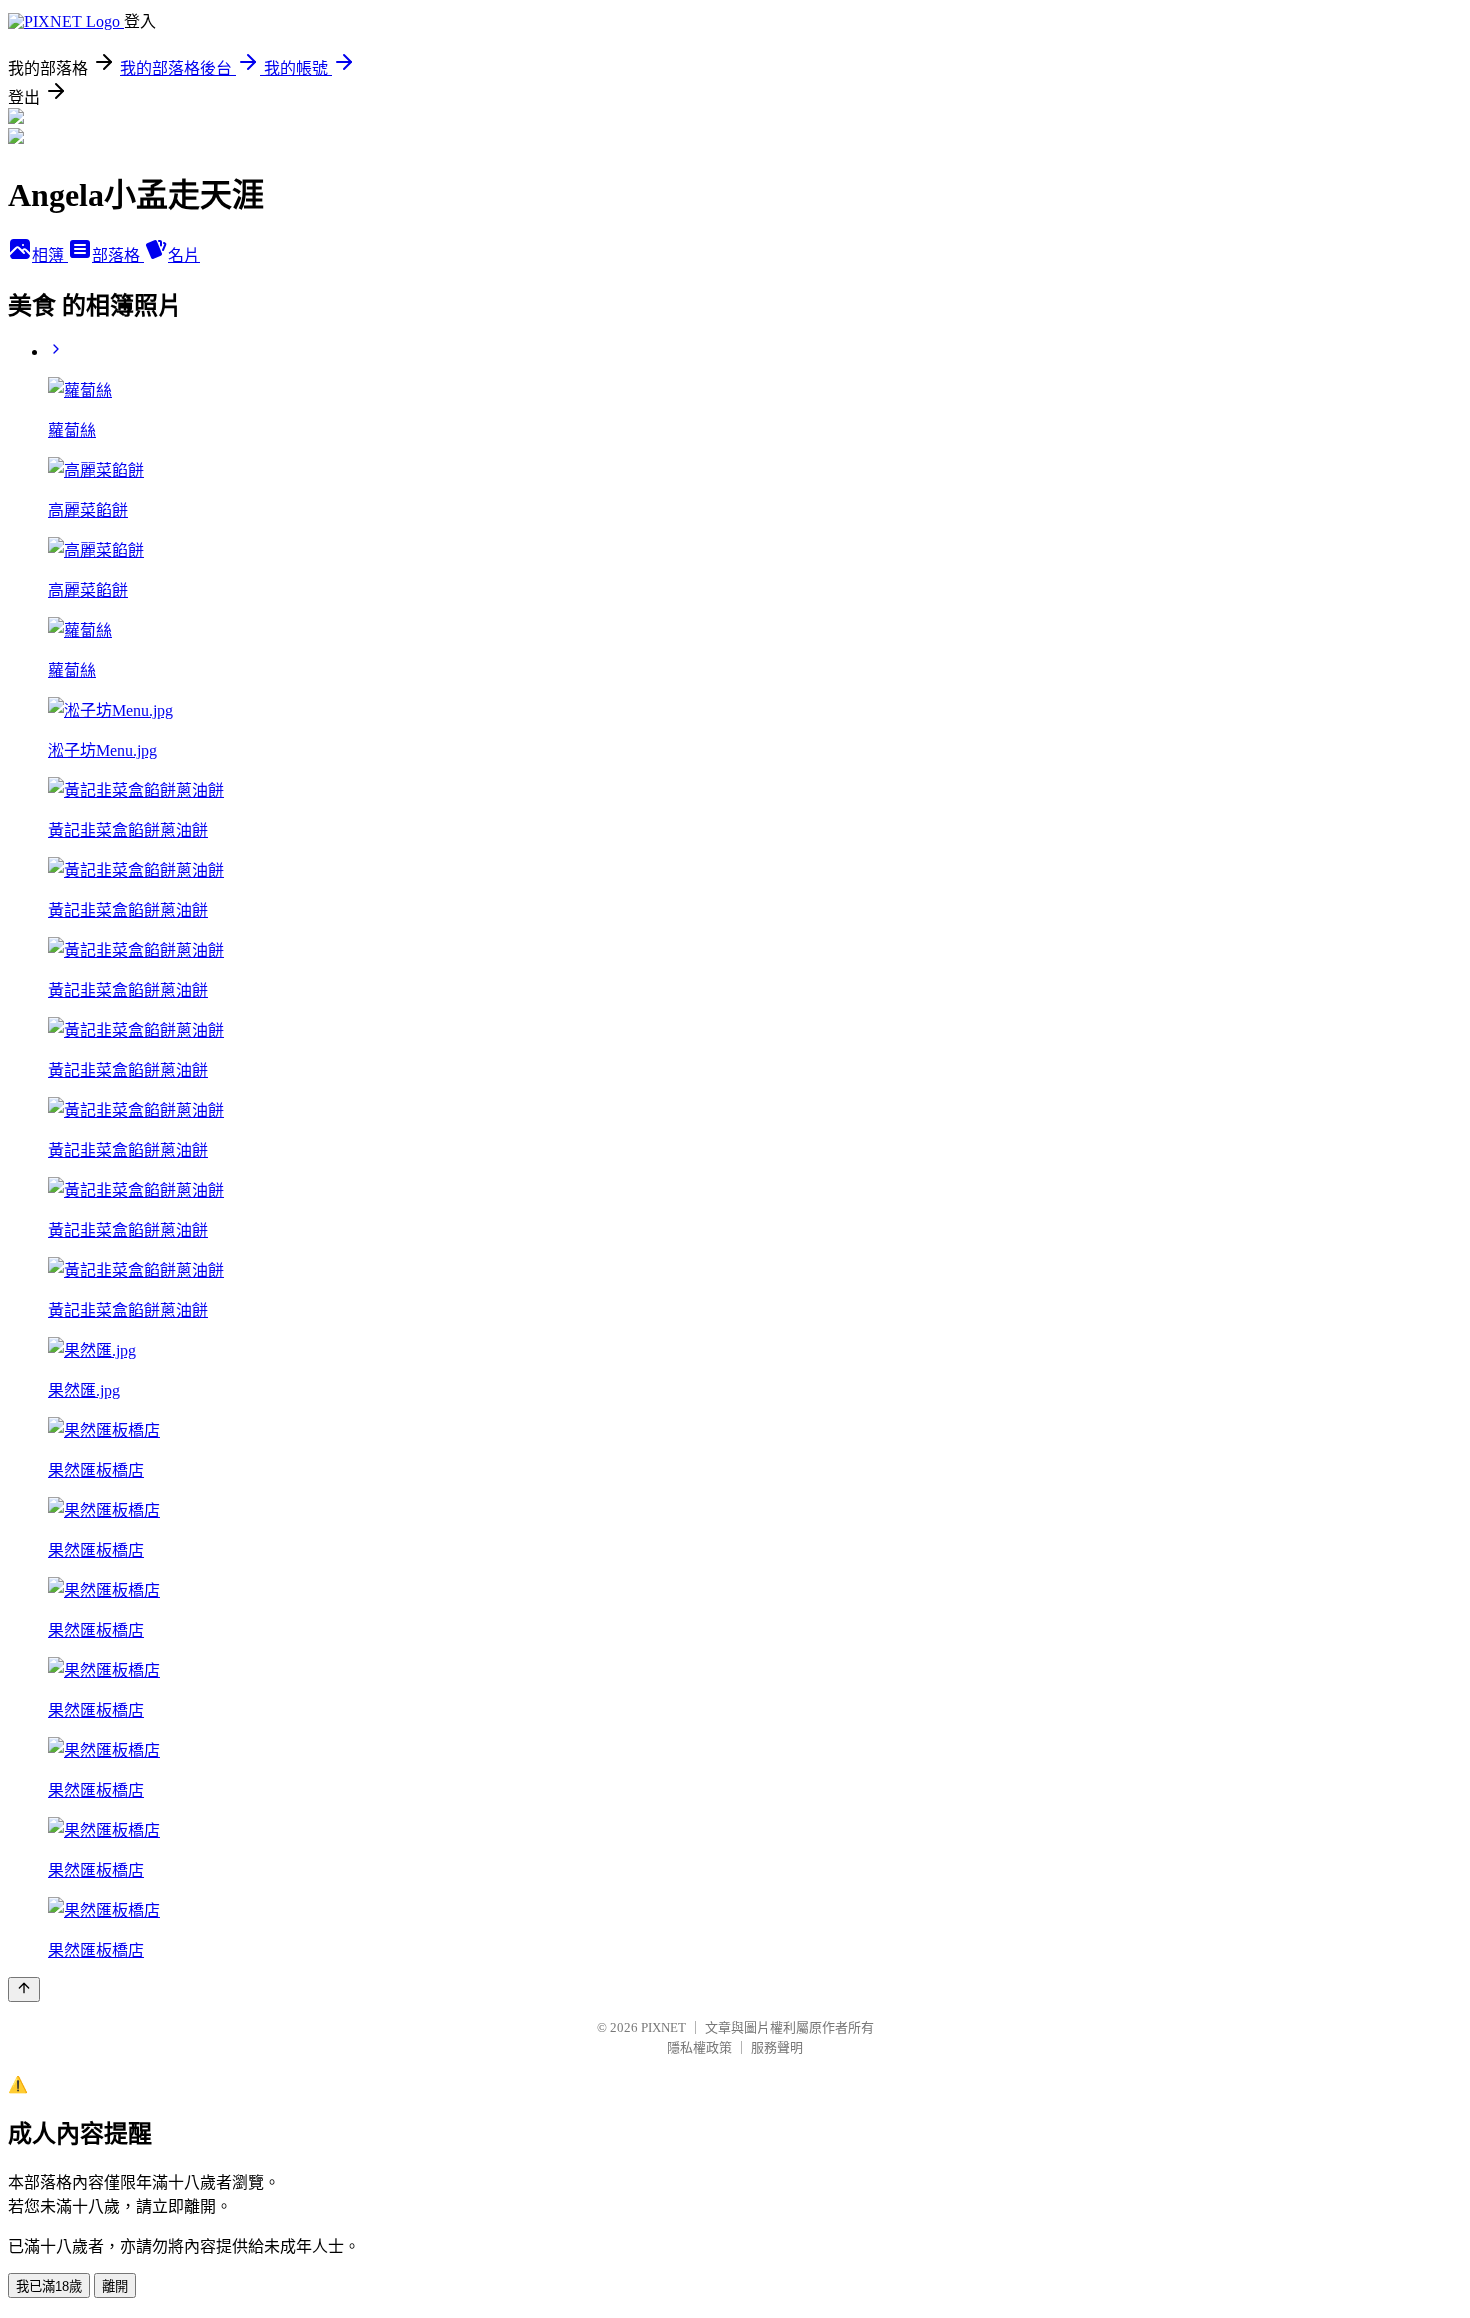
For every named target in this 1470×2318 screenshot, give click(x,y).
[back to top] (24, 1989)
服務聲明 (777, 2047)
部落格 (118, 255)
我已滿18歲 (49, 2286)
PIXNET (663, 2027)
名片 (184, 255)
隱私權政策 (699, 2047)
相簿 (50, 255)
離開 (115, 2286)
